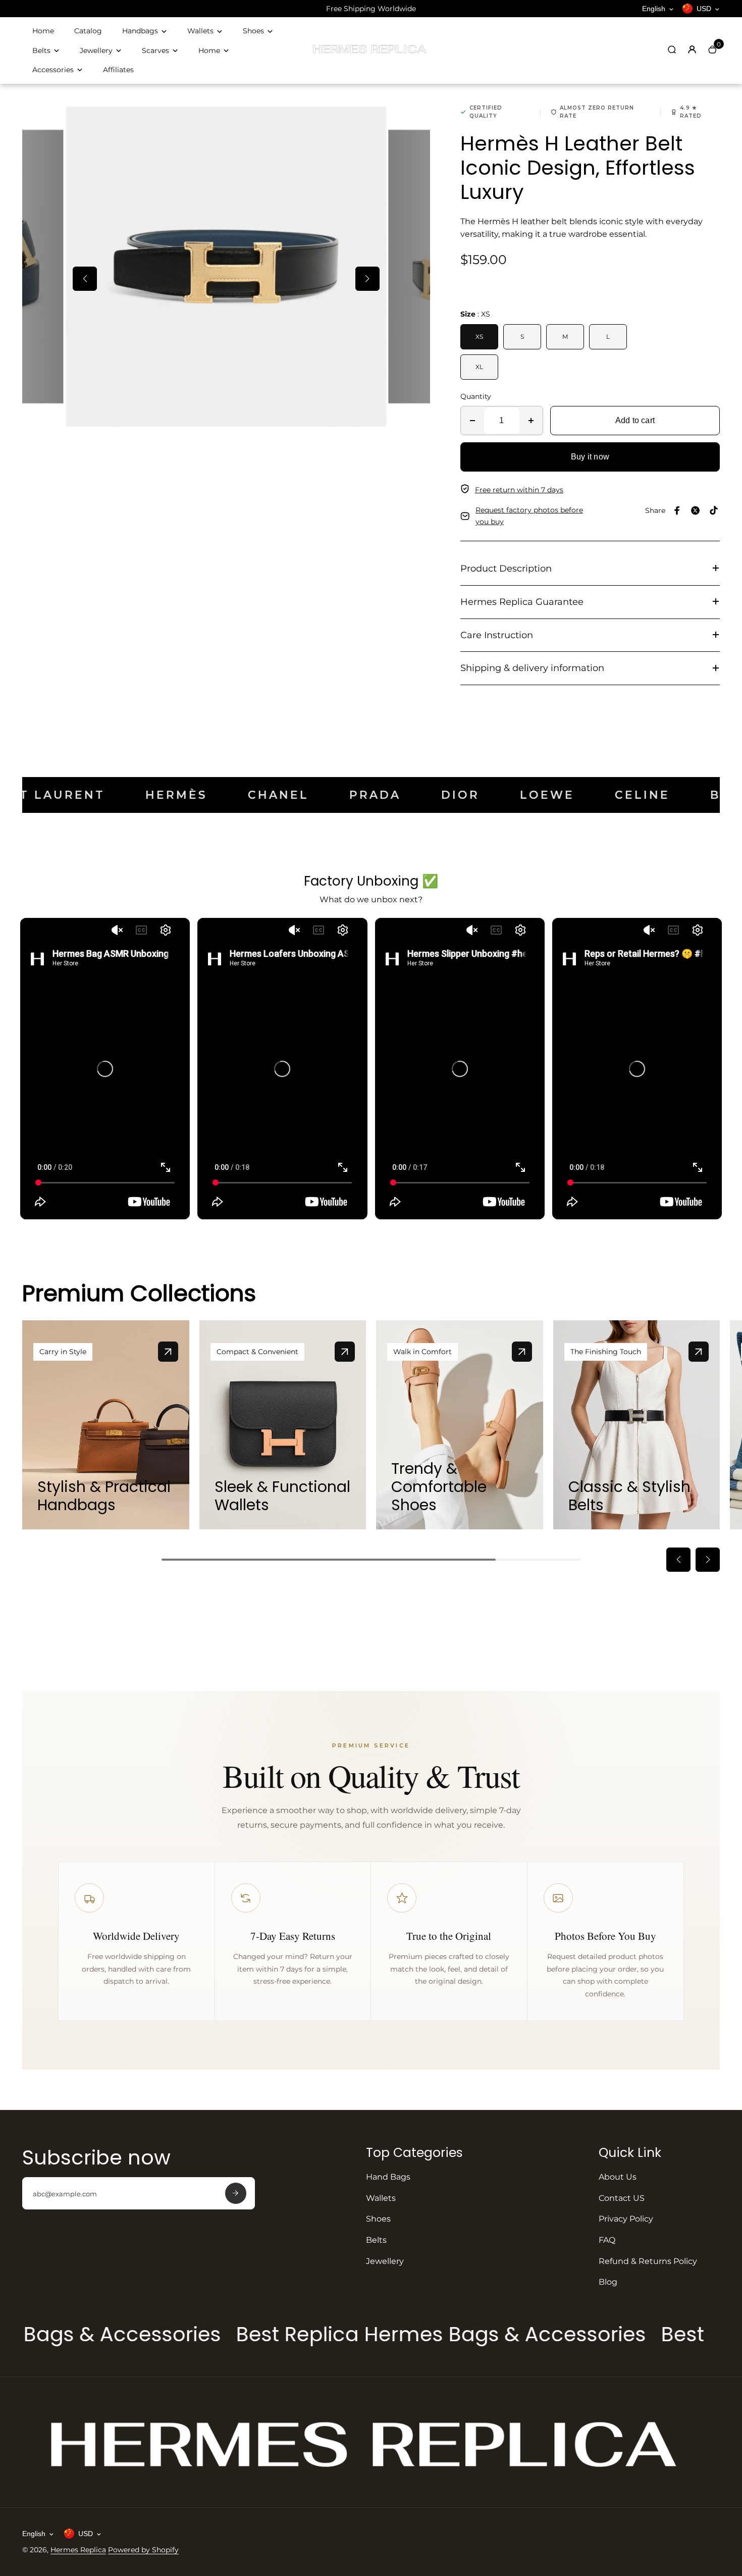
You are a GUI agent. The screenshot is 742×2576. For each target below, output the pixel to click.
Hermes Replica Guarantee (522, 602)
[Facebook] (677, 510)
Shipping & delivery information (532, 668)
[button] (85, 279)
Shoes (253, 31)
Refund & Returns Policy (648, 2261)
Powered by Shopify (143, 2550)
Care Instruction (497, 635)
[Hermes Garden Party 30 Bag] (168, 1352)
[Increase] (531, 421)
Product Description (506, 569)
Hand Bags (388, 2177)
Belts (41, 50)
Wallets (200, 31)
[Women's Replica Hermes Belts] (699, 1352)
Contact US (622, 2198)
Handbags (140, 31)
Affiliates (118, 70)
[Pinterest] (714, 510)
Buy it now (590, 457)
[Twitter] (696, 510)
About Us (618, 2177)
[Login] (692, 49)
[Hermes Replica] (371, 53)
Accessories (53, 70)
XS (479, 337)
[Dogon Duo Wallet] (345, 1352)
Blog (608, 2282)
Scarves (155, 50)
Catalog (88, 31)
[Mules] (522, 1352)
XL (479, 367)
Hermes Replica (78, 2550)
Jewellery (96, 50)
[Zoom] (371, 122)
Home (43, 31)
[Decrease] (472, 421)
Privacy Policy (626, 2219)
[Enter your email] (236, 2193)
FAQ (607, 2240)
